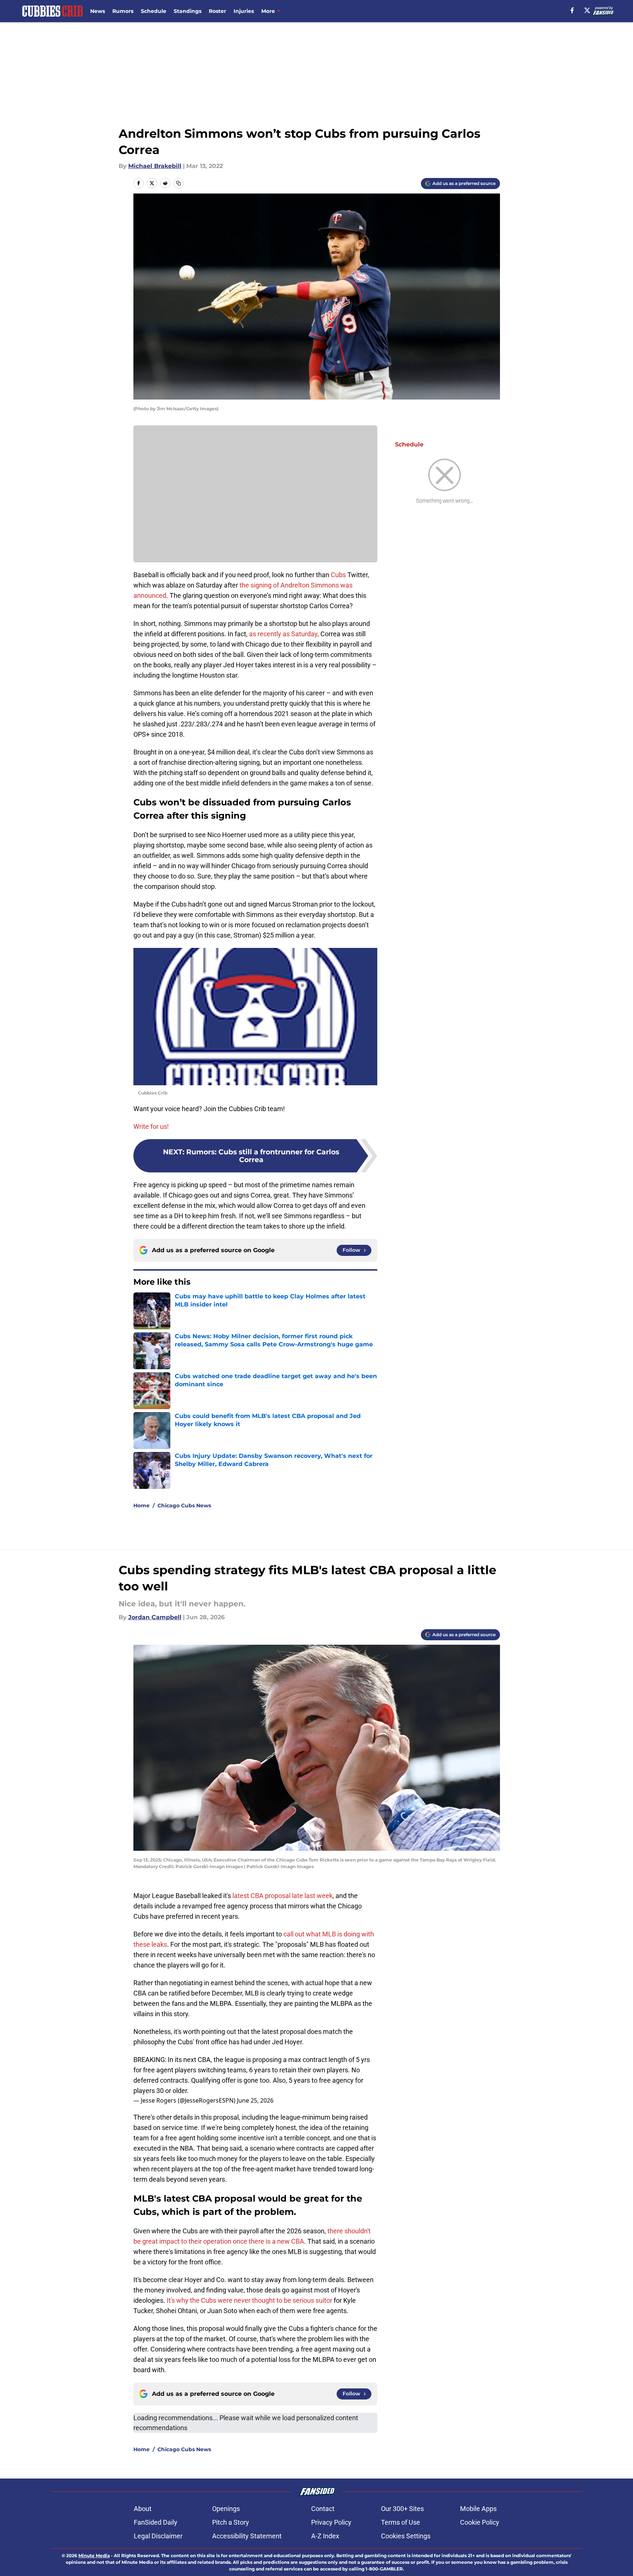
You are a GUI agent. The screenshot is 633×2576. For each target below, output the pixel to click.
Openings (226, 2509)
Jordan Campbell (155, 1617)
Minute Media (94, 2556)
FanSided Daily (156, 2522)
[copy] (178, 183)
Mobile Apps (478, 2509)
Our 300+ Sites (402, 2509)
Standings (188, 11)
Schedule (154, 11)
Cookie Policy (480, 2522)
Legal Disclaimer (158, 2536)
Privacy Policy (331, 2522)
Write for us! (151, 1126)
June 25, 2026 (255, 2100)
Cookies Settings (406, 2536)
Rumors (123, 11)
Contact (323, 2509)
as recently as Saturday (283, 634)
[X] (587, 10)
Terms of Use (401, 2522)
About (143, 2509)
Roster (217, 11)
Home (142, 1505)
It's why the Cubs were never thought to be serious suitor (249, 2300)
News (98, 11)
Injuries (244, 11)
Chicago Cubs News (184, 1505)
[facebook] (572, 10)
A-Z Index (325, 2536)
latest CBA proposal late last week (283, 1896)
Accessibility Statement (247, 2536)
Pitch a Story (231, 2522)
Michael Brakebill (155, 166)
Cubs (338, 575)
